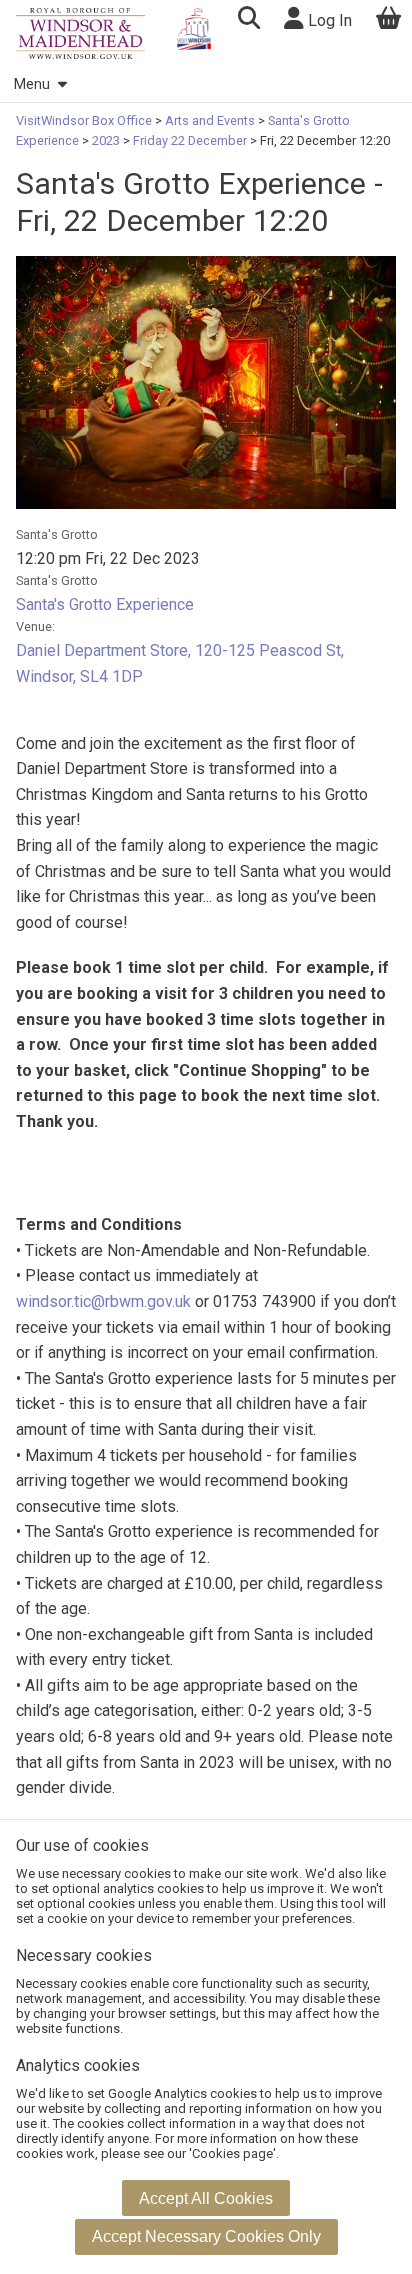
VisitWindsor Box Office (85, 120)
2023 (106, 140)
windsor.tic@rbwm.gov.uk (103, 1301)
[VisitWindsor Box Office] (80, 33)
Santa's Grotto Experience (105, 604)
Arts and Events (210, 120)
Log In (328, 20)
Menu (32, 84)
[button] (248, 20)
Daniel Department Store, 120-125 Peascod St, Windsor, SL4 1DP (180, 663)
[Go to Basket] (389, 20)
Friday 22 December (190, 140)
